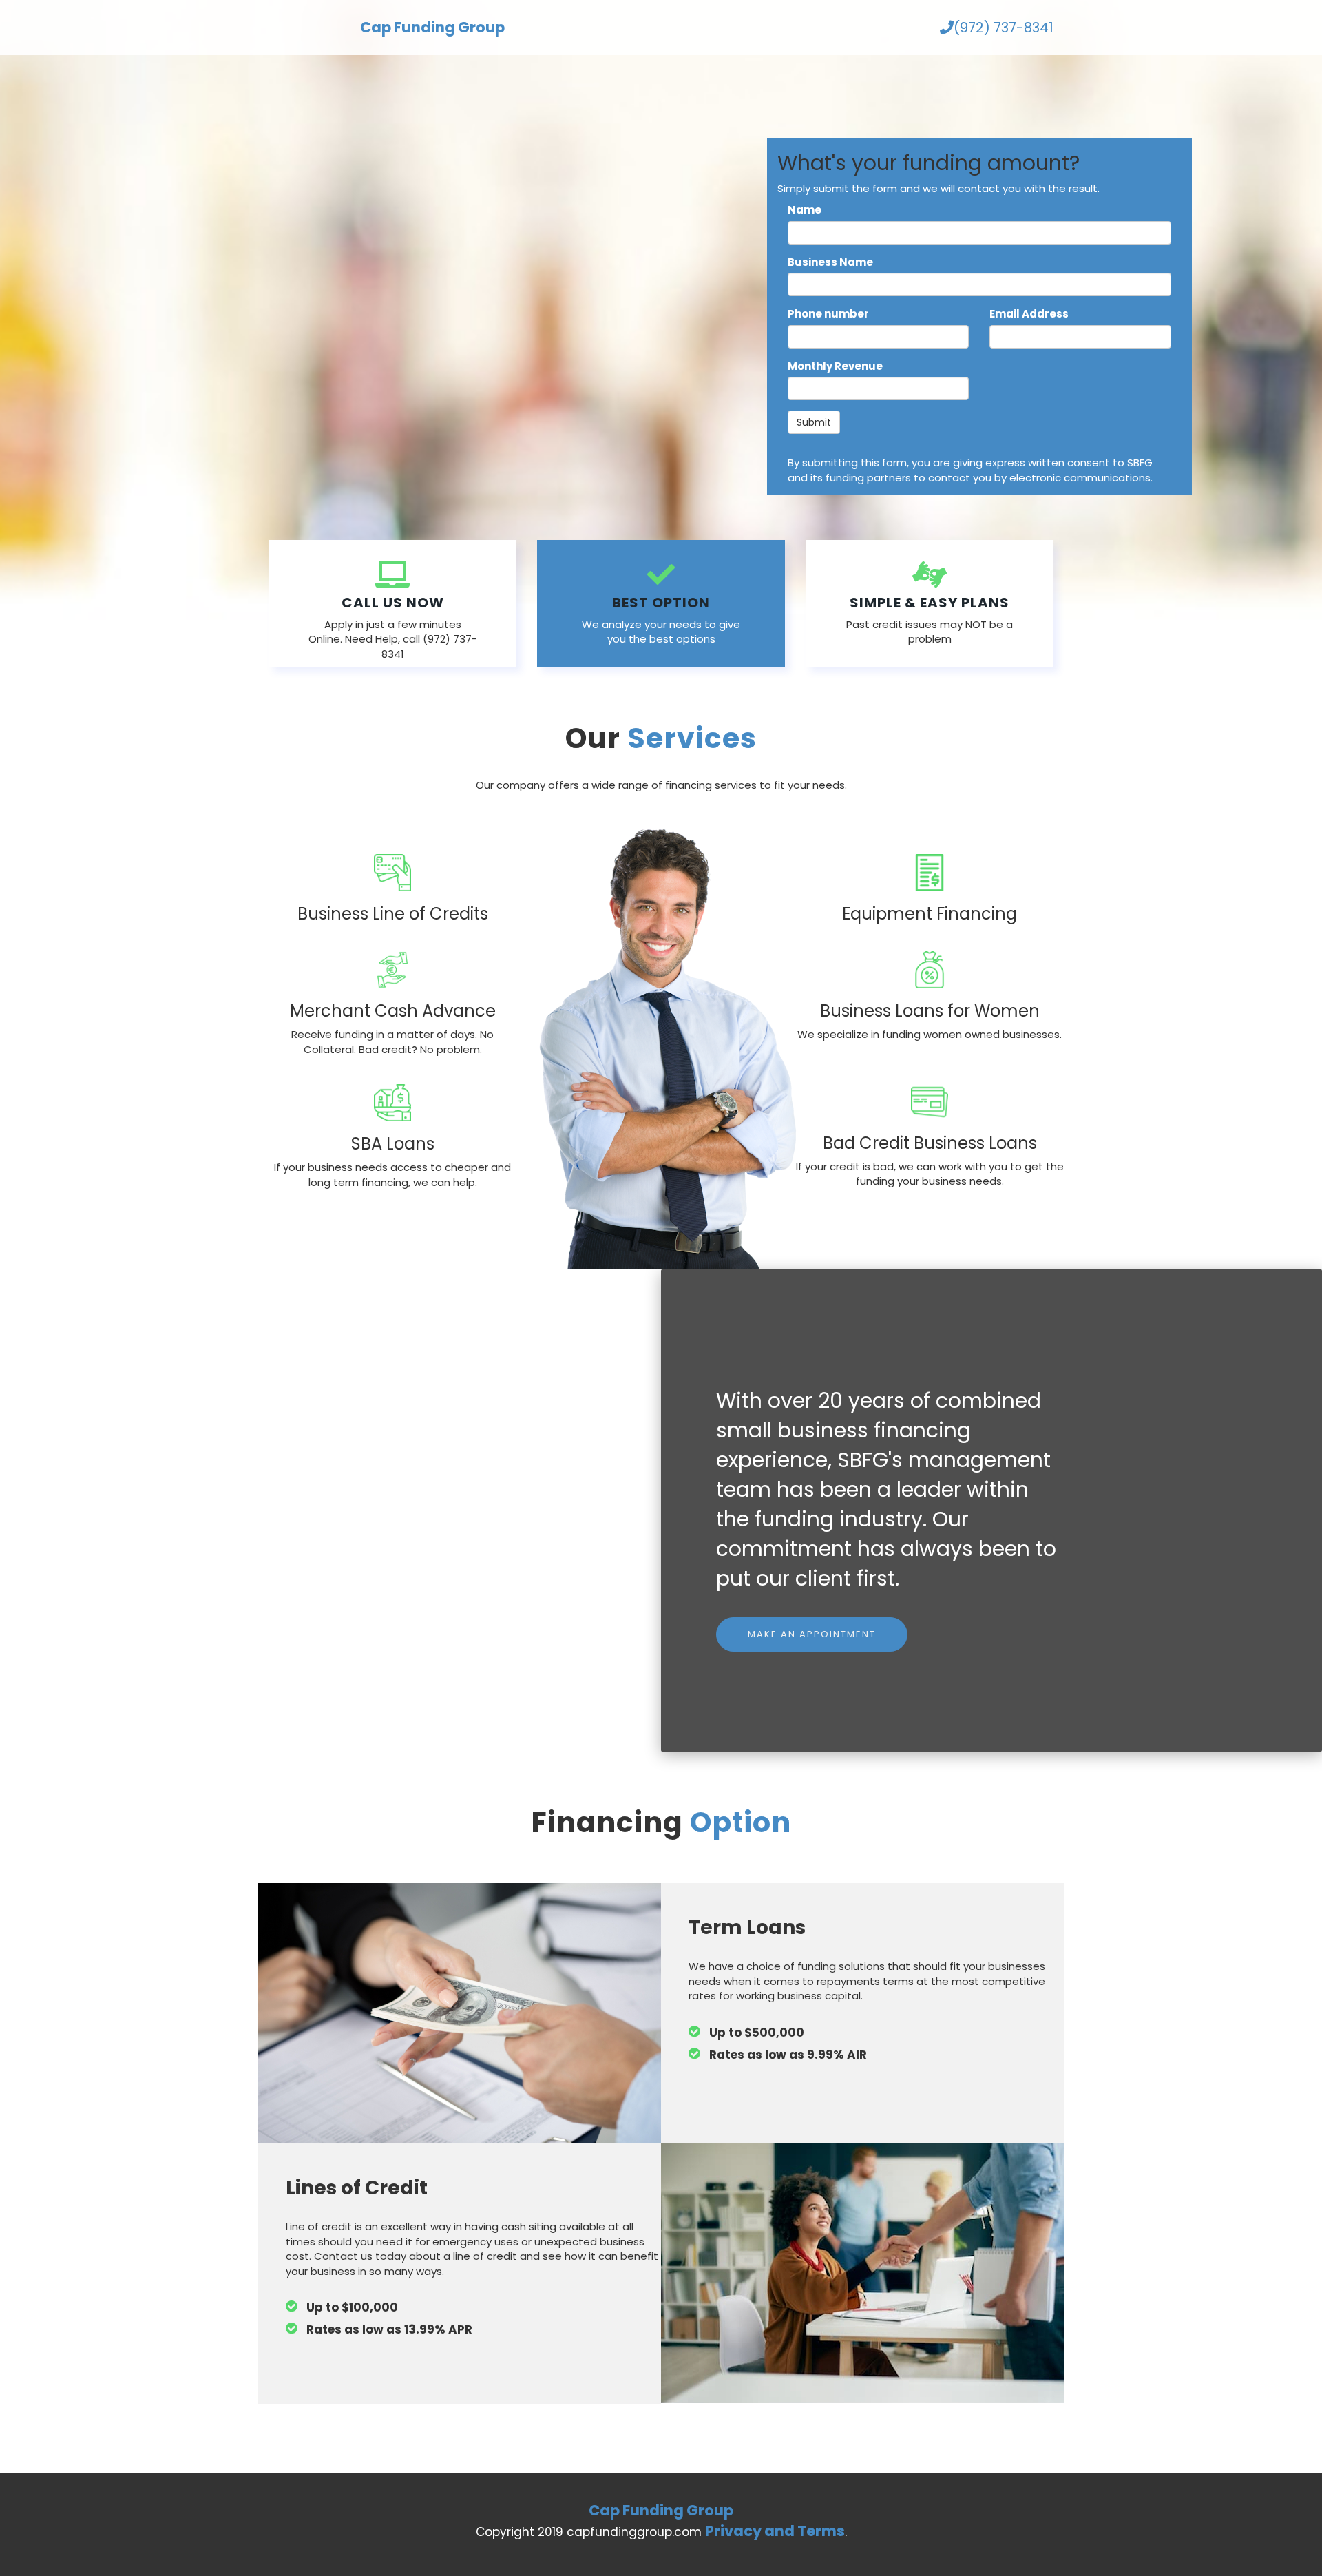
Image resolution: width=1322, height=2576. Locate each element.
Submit (814, 422)
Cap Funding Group (432, 27)
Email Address (1029, 314)
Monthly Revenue (835, 366)
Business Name (830, 262)
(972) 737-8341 (1004, 28)
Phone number (828, 314)
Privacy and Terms (775, 2531)
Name (805, 210)
